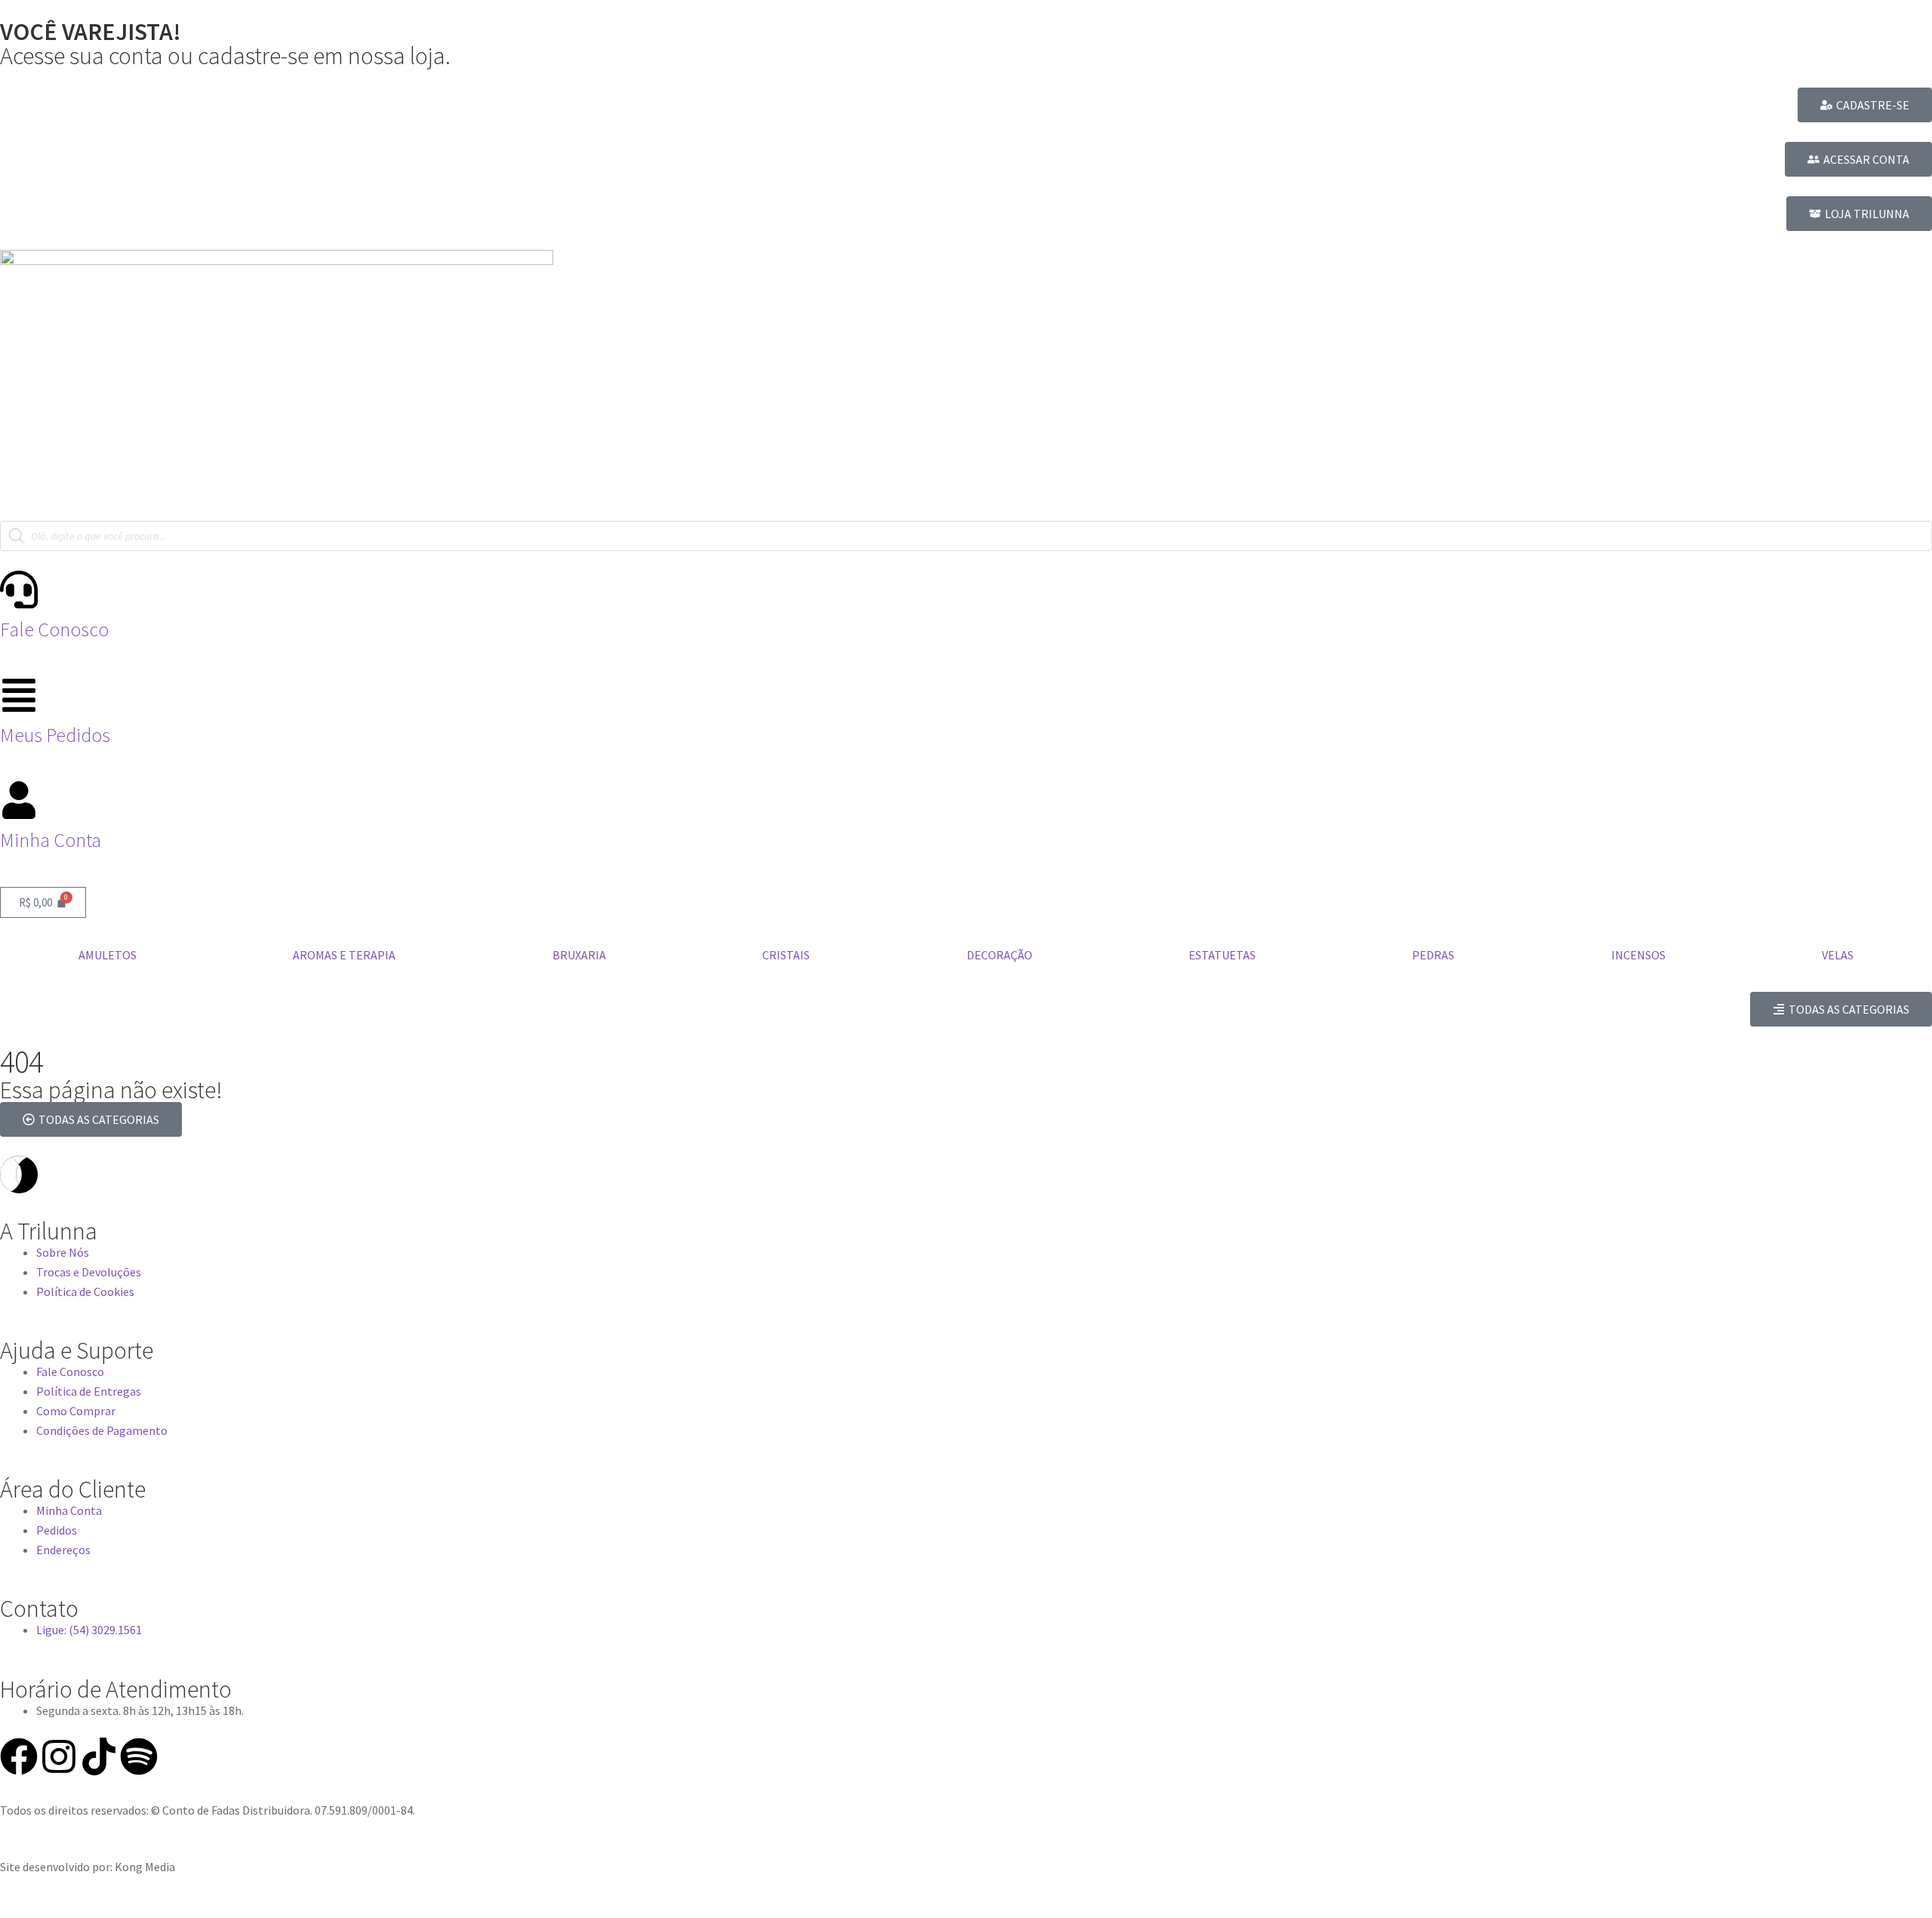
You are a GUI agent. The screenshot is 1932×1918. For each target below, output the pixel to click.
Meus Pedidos (55, 735)
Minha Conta (51, 840)
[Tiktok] (99, 1756)
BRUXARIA (579, 955)
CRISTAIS (786, 955)
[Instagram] (59, 1756)
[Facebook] (19, 1756)
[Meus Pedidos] (19, 695)
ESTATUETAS (1222, 955)
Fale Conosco (54, 630)
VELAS (1838, 955)
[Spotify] (139, 1756)
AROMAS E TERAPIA (344, 955)
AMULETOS (108, 955)
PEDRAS (1433, 955)
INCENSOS (1638, 955)
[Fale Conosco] (19, 590)
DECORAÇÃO (1000, 955)
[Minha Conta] (19, 800)
